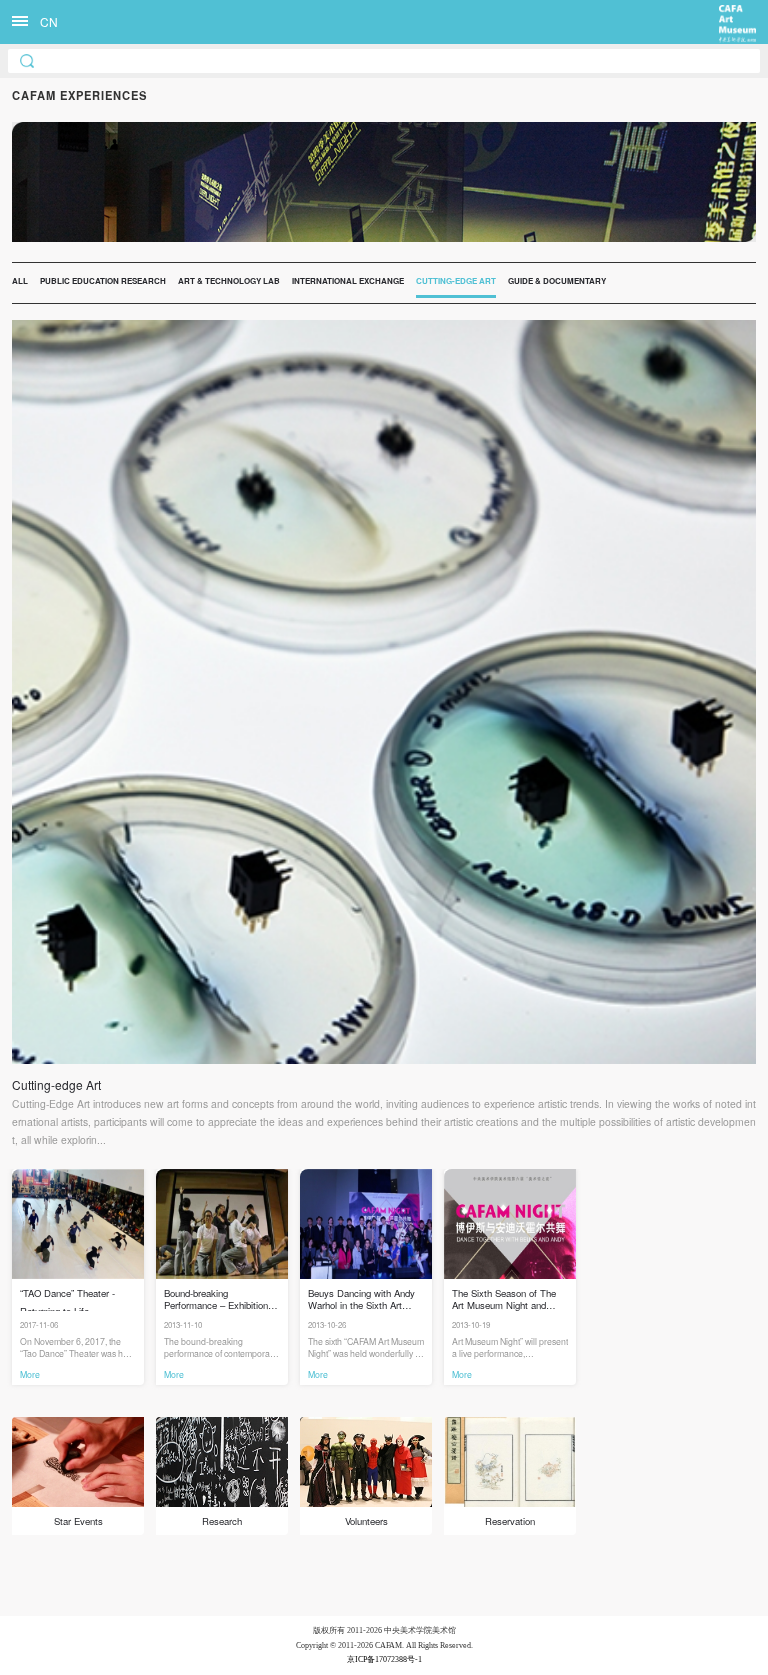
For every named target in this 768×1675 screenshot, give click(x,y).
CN (49, 21)
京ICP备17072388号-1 (384, 1659)
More (30, 1374)
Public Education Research (103, 280)
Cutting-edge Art (456, 280)
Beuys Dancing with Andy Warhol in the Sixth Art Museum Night (361, 1299)
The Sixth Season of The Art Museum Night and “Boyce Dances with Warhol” (504, 1299)
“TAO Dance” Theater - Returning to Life (67, 1299)
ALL (20, 280)
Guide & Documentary (557, 280)
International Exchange (348, 280)
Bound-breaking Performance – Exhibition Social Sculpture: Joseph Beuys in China (216, 1299)
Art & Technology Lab (229, 280)
